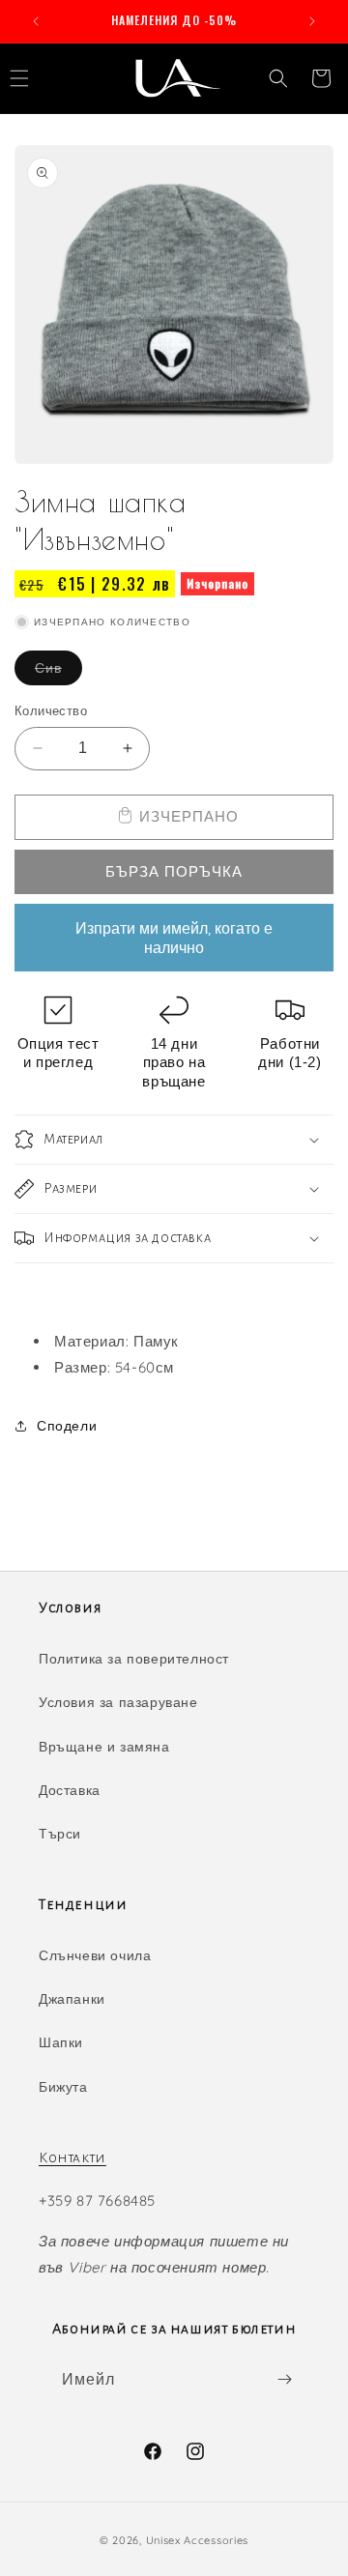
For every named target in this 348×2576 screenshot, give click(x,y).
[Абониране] (284, 2379)
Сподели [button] (67, 1426)
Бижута (63, 2087)
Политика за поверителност (134, 1659)
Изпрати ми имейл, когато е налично (174, 938)
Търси (60, 1834)
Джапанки (72, 1999)
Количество (51, 710)
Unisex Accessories (198, 2540)
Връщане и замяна (104, 1747)
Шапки (61, 2042)
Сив (58, 672)
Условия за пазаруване (118, 1702)
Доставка (70, 1790)
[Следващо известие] (312, 21)
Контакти (72, 2157)
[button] (278, 78)
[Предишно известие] (36, 21)
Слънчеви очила (95, 1955)
